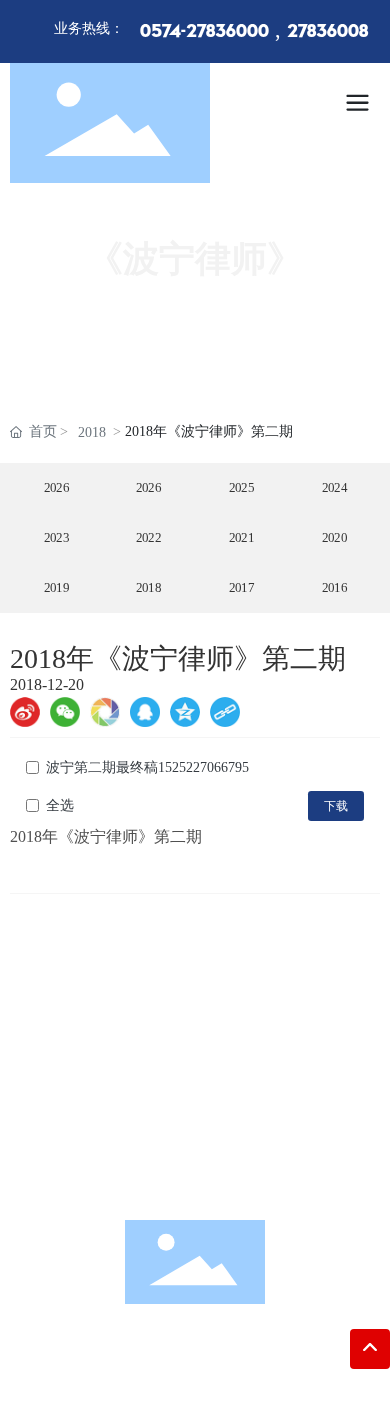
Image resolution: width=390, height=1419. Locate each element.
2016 (334, 588)
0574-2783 (212, 1081)
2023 (56, 538)
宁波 (244, 1383)
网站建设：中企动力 (163, 1383)
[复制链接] (225, 712)
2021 (242, 538)
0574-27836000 (204, 32)
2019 (56, 588)
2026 (56, 488)
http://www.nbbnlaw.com (216, 1174)
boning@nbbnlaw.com (221, 1143)
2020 (334, 538)
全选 (60, 805)
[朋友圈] (105, 712)
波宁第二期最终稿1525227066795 (147, 767)
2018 (92, 432)
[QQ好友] (145, 712)
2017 (242, 588)
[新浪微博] (25, 712)
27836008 (327, 32)
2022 (149, 538)
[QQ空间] (185, 712)
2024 (334, 488)
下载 (336, 806)
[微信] (65, 712)
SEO (274, 1383)
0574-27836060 (216, 1112)
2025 (242, 488)
